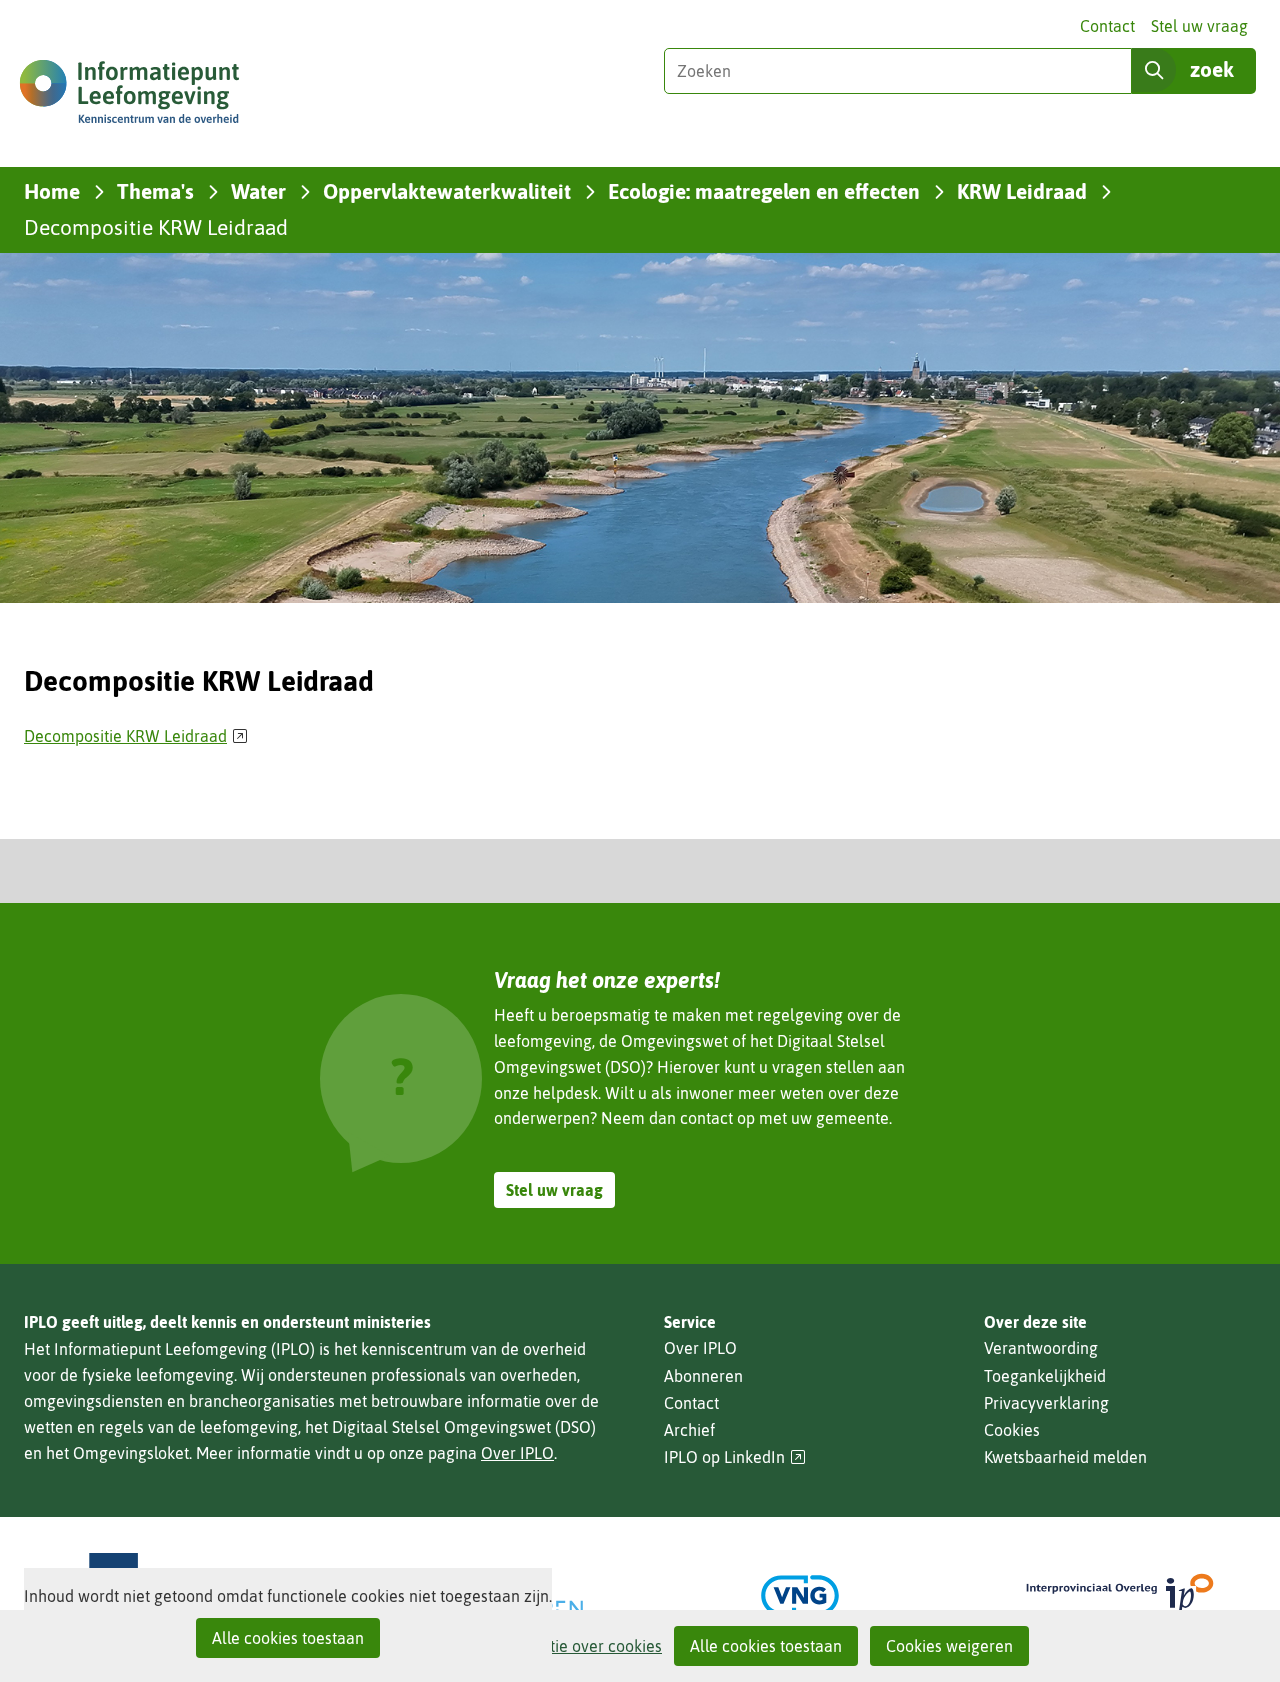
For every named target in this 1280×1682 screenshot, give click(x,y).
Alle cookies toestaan (766, 1646)
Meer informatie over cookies (557, 1646)
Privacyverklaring (1046, 1403)
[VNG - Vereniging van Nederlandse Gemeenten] (800, 1595)
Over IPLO (517, 1453)
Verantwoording (1041, 1348)
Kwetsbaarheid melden (1065, 1457)
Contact (1107, 26)
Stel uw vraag (1199, 26)
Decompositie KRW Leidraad (136, 736)
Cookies (1012, 1430)
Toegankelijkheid (1045, 1376)
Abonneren (703, 1376)
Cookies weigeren (949, 1646)
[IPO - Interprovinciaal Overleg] (1120, 1595)
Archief (689, 1430)
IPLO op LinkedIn (735, 1457)
